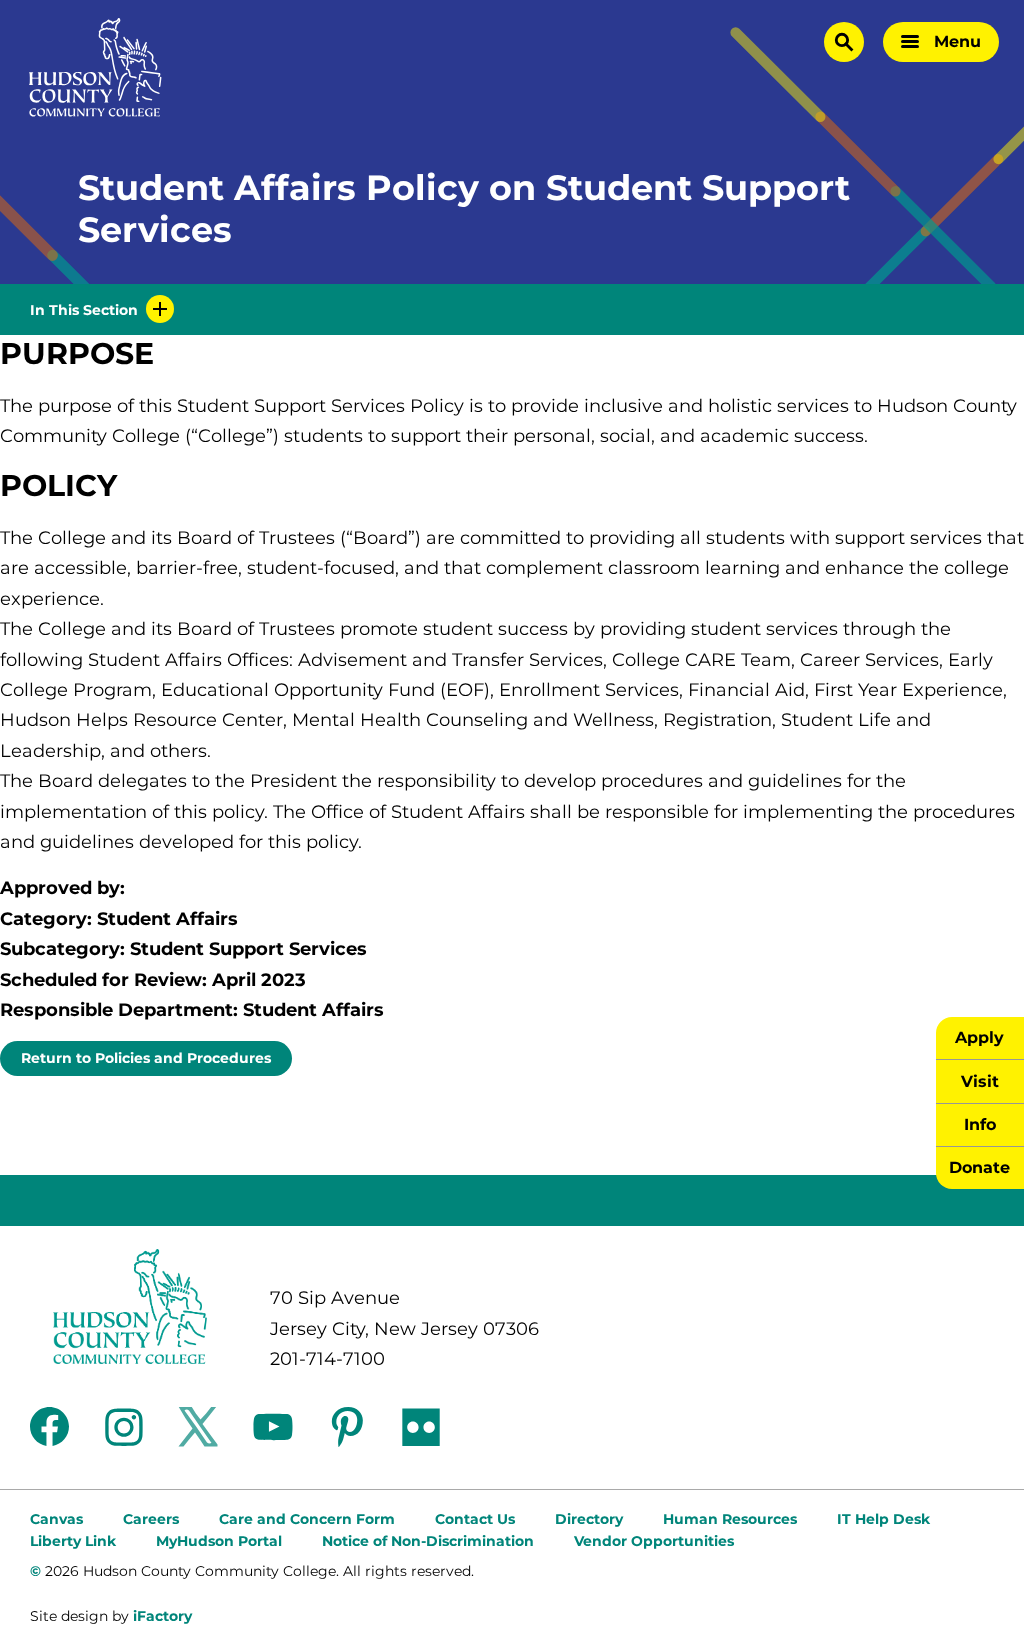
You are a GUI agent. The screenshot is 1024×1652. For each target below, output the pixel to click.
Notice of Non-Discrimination (428, 1541)
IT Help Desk (883, 1519)
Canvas (56, 1519)
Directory (589, 1519)
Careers (151, 1519)
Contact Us (475, 1519)
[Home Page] (95, 67)
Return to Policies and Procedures (146, 1058)
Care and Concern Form (307, 1519)
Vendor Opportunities (654, 1541)
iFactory (162, 1616)
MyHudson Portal (219, 1541)
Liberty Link (73, 1541)
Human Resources (730, 1519)
